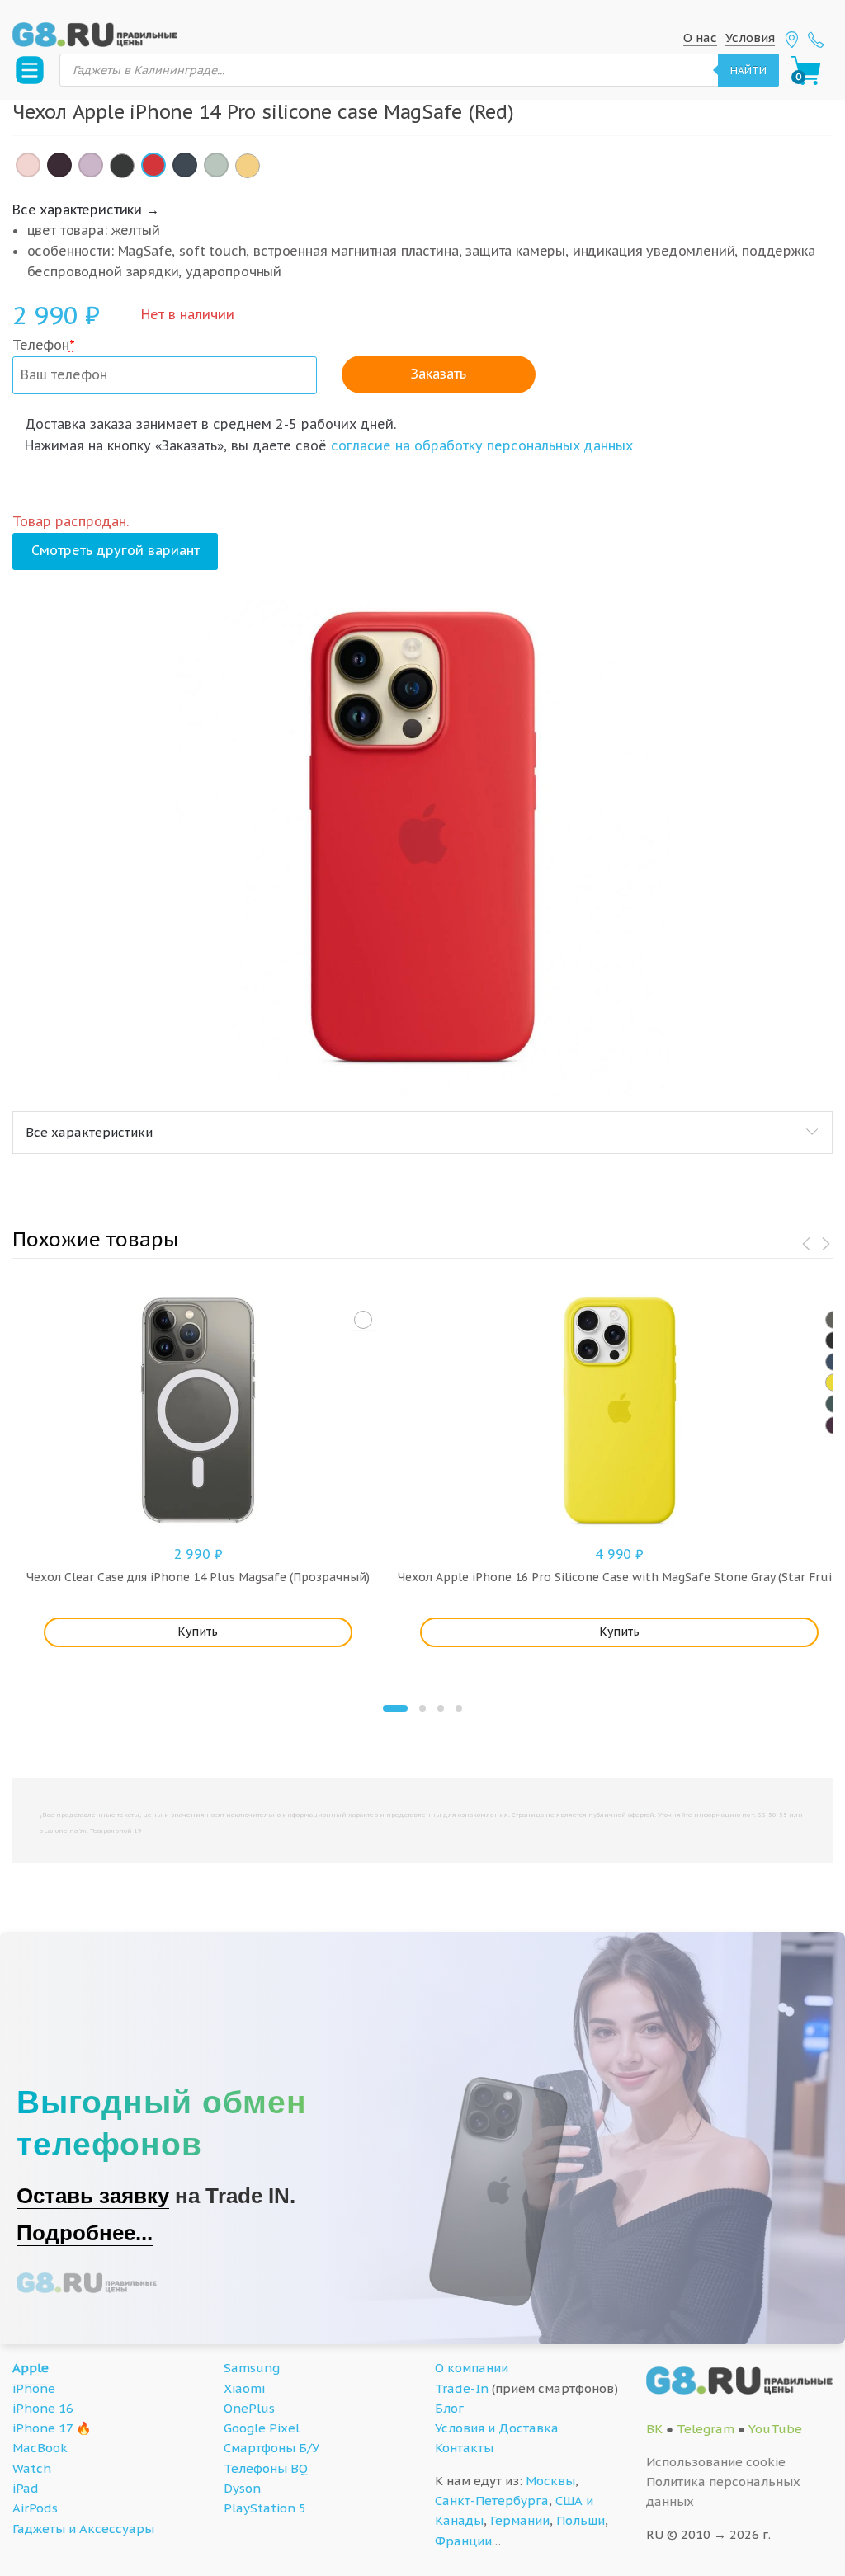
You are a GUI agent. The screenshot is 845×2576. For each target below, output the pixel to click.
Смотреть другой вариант (116, 550)
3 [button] (441, 1708)
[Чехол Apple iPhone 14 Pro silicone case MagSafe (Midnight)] (122, 166)
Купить (198, 1632)
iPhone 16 (43, 2408)
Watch (32, 2468)
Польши (581, 2520)
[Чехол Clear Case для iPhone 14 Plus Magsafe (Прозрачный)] (363, 1320)
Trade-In (462, 2388)
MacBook (40, 2448)
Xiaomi (244, 2388)
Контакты (464, 2448)
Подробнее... (85, 2233)
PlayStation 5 (265, 2508)
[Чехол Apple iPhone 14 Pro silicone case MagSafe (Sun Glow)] (248, 166)
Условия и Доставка (497, 2428)
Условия (750, 38)
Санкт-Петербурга (492, 2501)
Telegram (706, 2429)
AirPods (35, 2508)
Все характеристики (89, 1132)
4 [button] (459, 1708)
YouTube (775, 2429)
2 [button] (422, 1708)
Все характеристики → (86, 210)
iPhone (34, 2388)
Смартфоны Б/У (271, 2448)
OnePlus (249, 2408)
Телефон (44, 345)
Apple (31, 2368)
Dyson (242, 2488)
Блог (449, 2408)
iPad (26, 2488)
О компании (472, 2368)
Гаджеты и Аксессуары (83, 2529)
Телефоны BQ (266, 2468)
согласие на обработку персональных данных (482, 445)
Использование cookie (716, 2462)
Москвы (550, 2481)
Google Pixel (262, 2428)
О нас (700, 38)
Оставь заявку (93, 2196)
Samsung (252, 2368)
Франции (463, 2541)
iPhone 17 (42, 2428)
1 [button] (395, 1708)
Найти (748, 70)
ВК (654, 2429)
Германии (520, 2520)
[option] (422, 847)
